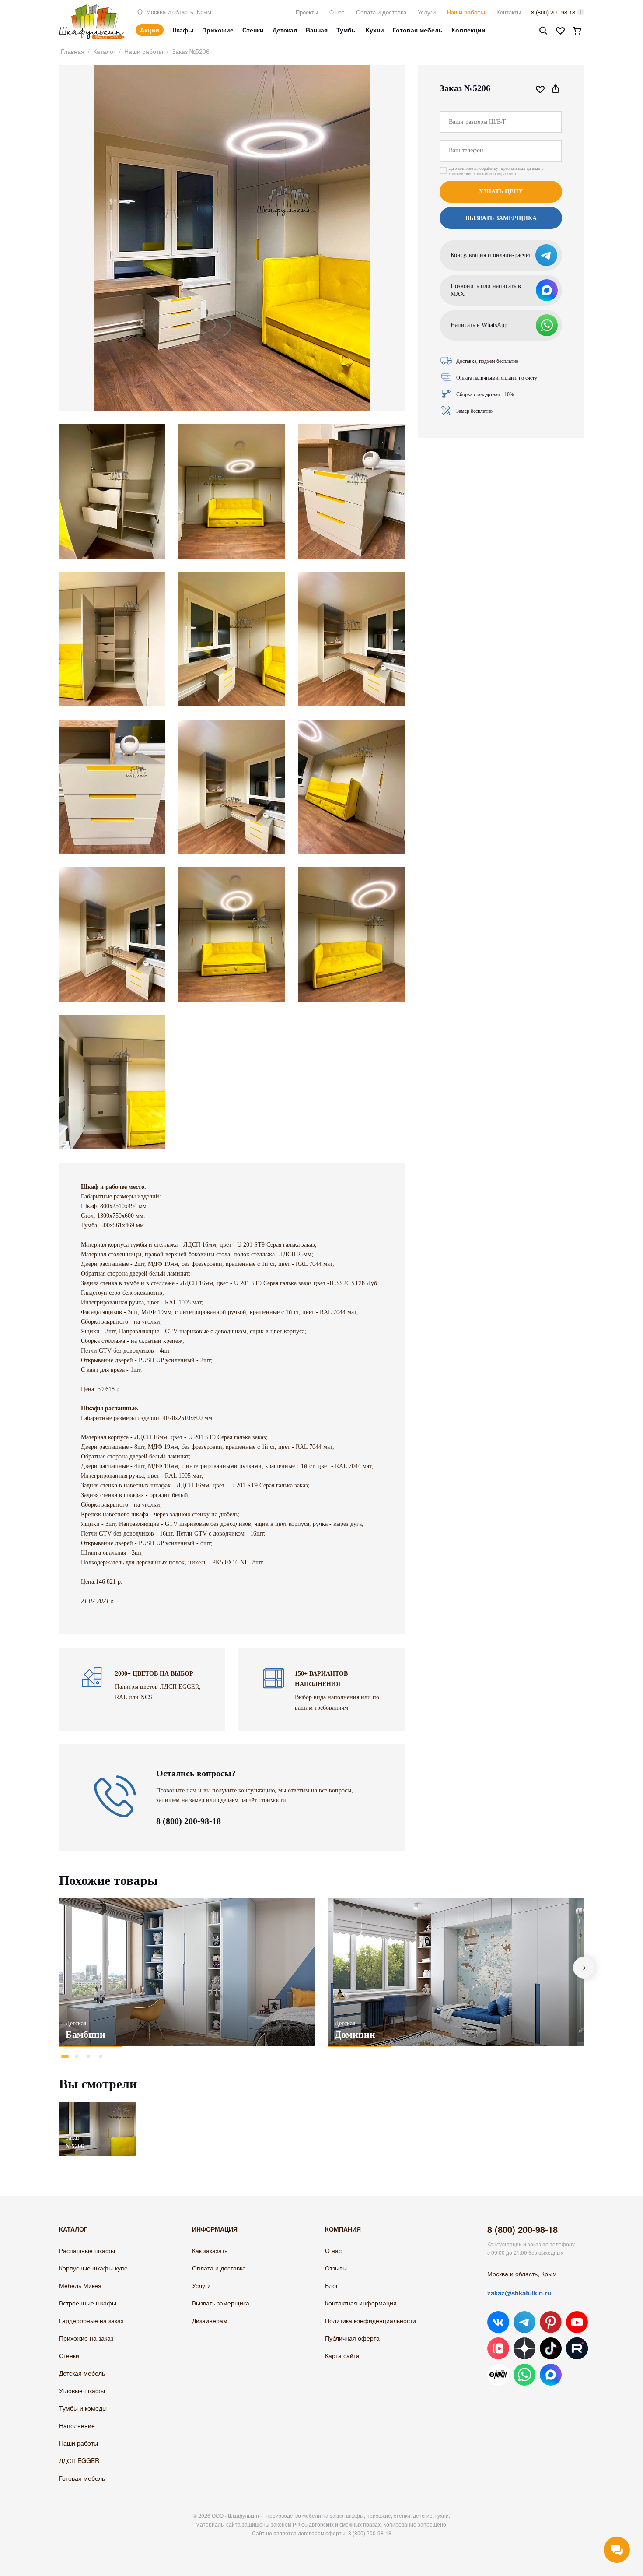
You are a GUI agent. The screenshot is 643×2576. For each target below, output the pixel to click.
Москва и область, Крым (178, 12)
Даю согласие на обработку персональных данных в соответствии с (496, 171)
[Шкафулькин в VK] (498, 2322)
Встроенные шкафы (88, 2303)
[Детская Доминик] (456, 1972)
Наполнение (77, 2425)
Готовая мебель (418, 30)
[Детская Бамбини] (187, 1972)
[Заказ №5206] (97, 2106)
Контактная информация (361, 2303)
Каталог (104, 51)
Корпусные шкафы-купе (93, 2268)
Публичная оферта (352, 2338)
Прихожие (218, 30)
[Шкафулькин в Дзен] (524, 2348)
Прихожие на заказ (86, 2338)
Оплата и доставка (381, 12)
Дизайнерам (210, 2320)
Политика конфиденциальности (370, 2320)
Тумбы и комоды (83, 2408)
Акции (150, 30)
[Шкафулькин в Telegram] (524, 2322)
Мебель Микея (80, 2285)
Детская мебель (82, 2373)
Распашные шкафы (87, 2250)
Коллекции (468, 30)
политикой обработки (496, 174)
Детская (285, 30)
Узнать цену (501, 192)
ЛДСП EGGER (79, 2460)
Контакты (509, 12)
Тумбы (347, 30)
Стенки (253, 30)
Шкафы (182, 30)
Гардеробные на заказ (91, 2320)
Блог (332, 2285)
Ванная (317, 30)
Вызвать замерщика (221, 2303)
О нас (337, 12)
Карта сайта (342, 2355)
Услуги (427, 12)
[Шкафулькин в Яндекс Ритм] (498, 2375)
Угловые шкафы (82, 2390)
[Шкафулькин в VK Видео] (498, 2348)
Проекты (307, 12)
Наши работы (466, 12)
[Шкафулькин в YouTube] (577, 2322)
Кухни (375, 30)
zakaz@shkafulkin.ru (519, 2293)
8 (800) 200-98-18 (553, 12)
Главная (73, 51)
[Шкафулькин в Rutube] (577, 2348)
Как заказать (210, 2250)
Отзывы (336, 2268)
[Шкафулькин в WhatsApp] (524, 2375)
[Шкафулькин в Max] (551, 2375)
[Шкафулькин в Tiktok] (551, 2348)
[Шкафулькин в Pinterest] (551, 2322)
